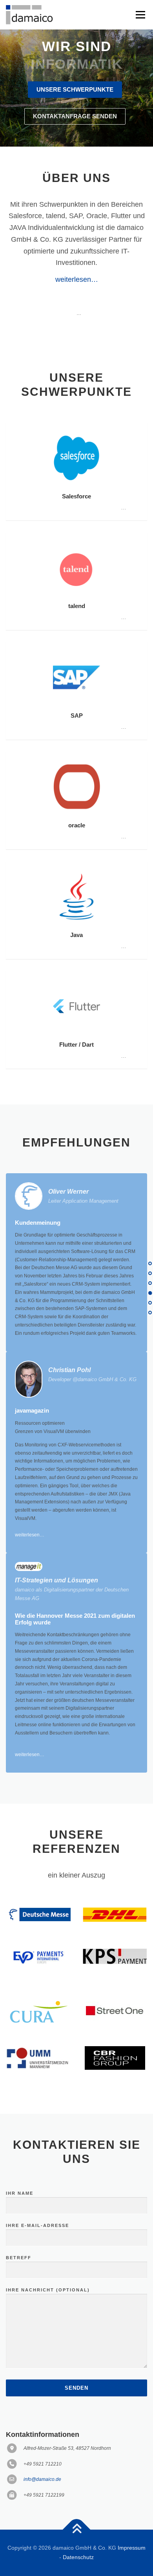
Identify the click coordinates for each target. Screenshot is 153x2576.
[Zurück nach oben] (77, 2530)
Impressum (132, 2548)
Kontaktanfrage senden (75, 116)
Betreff (19, 2258)
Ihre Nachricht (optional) (48, 2290)
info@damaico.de (42, 2479)
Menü (139, 15)
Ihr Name (20, 2193)
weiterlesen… (77, 279)
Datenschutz (78, 2557)
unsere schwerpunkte (75, 90)
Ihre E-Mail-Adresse (37, 2225)
